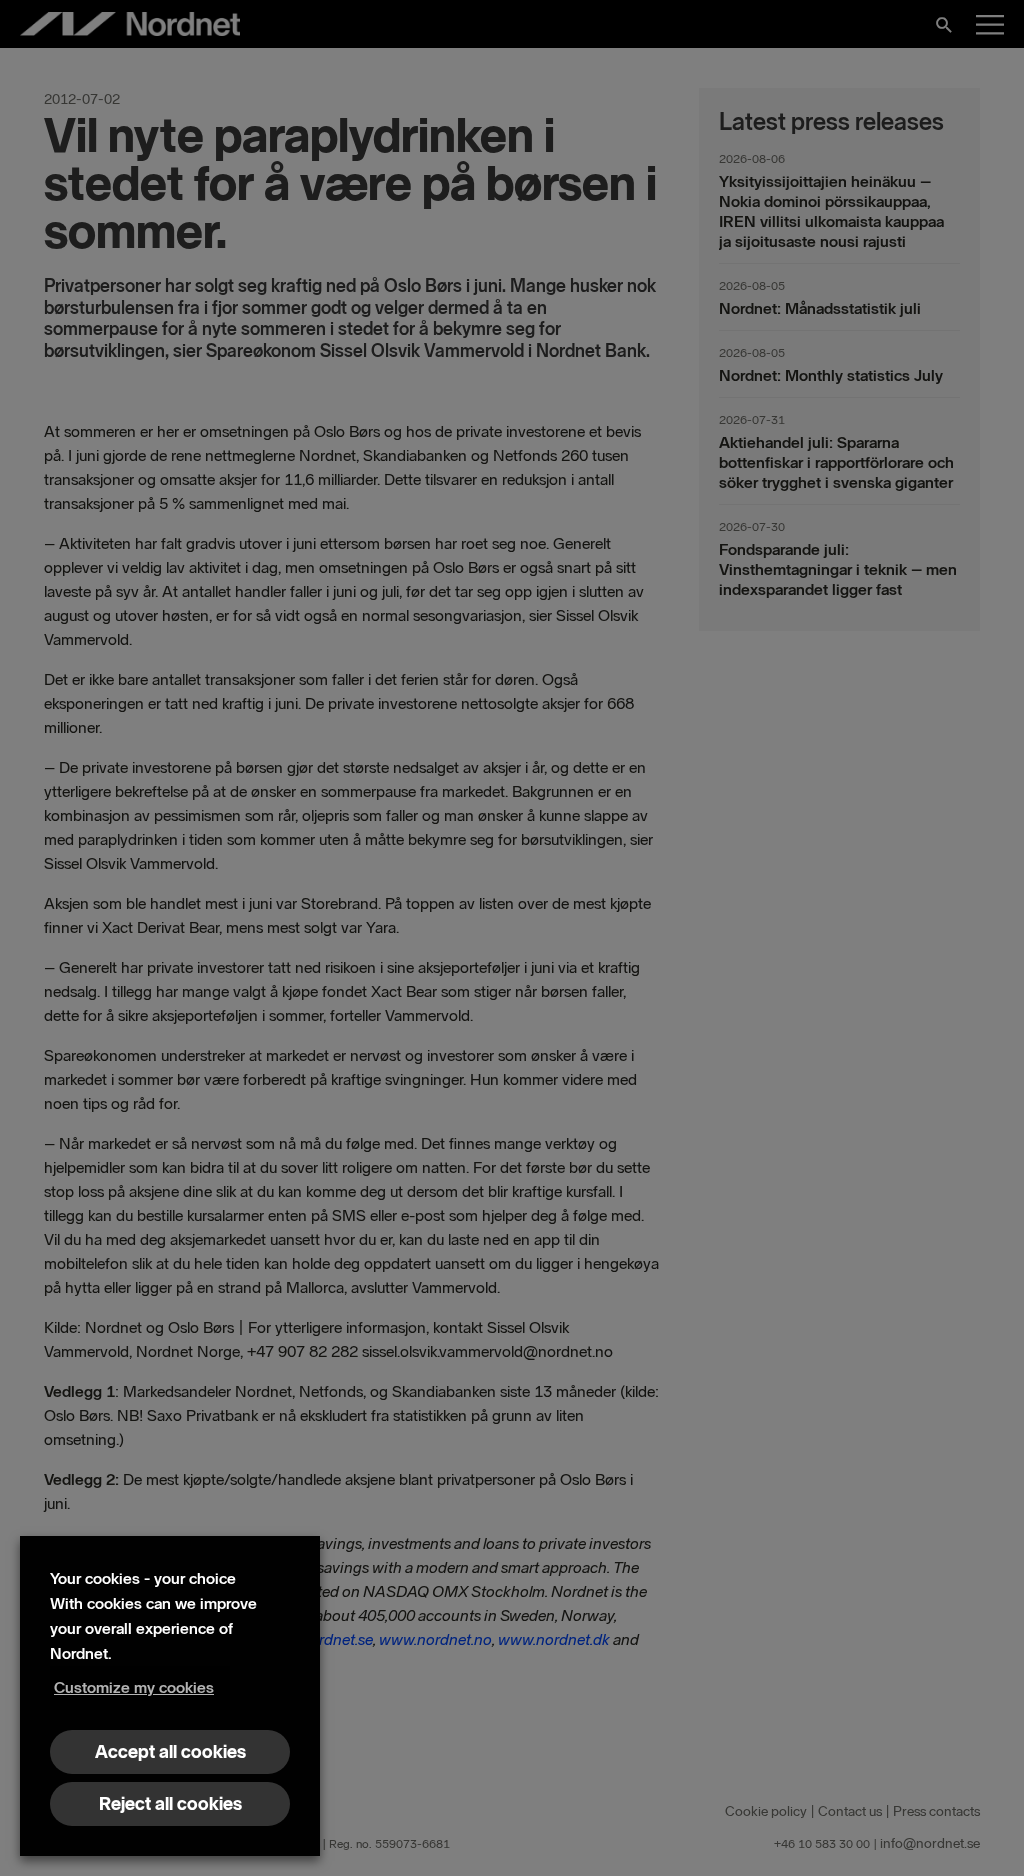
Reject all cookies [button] (170, 1804)
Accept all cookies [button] (170, 1752)
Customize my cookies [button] (134, 1687)
